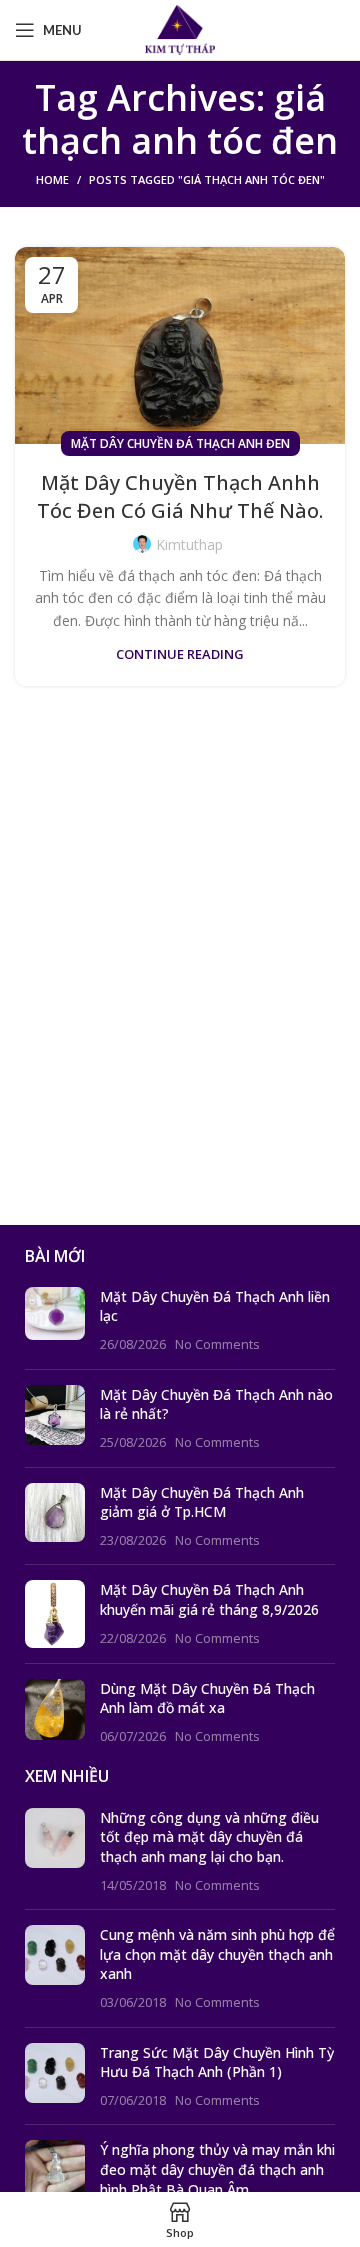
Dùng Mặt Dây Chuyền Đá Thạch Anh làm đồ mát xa (207, 1698)
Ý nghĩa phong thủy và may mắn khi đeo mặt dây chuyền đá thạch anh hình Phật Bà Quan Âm (217, 2169)
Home (52, 179)
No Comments (217, 1344)
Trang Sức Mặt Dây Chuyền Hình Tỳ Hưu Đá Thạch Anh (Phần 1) (217, 2062)
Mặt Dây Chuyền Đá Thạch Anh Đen (180, 443)
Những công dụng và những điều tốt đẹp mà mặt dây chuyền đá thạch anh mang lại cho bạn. (209, 1837)
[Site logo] (180, 28)
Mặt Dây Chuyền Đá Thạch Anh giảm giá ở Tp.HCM (202, 1502)
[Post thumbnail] (55, 1320)
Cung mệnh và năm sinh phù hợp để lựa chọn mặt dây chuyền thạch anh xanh (217, 1954)
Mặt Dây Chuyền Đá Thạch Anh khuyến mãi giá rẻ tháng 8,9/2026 (209, 1599)
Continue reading (180, 654)
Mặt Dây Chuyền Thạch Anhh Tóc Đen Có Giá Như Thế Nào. (180, 496)
